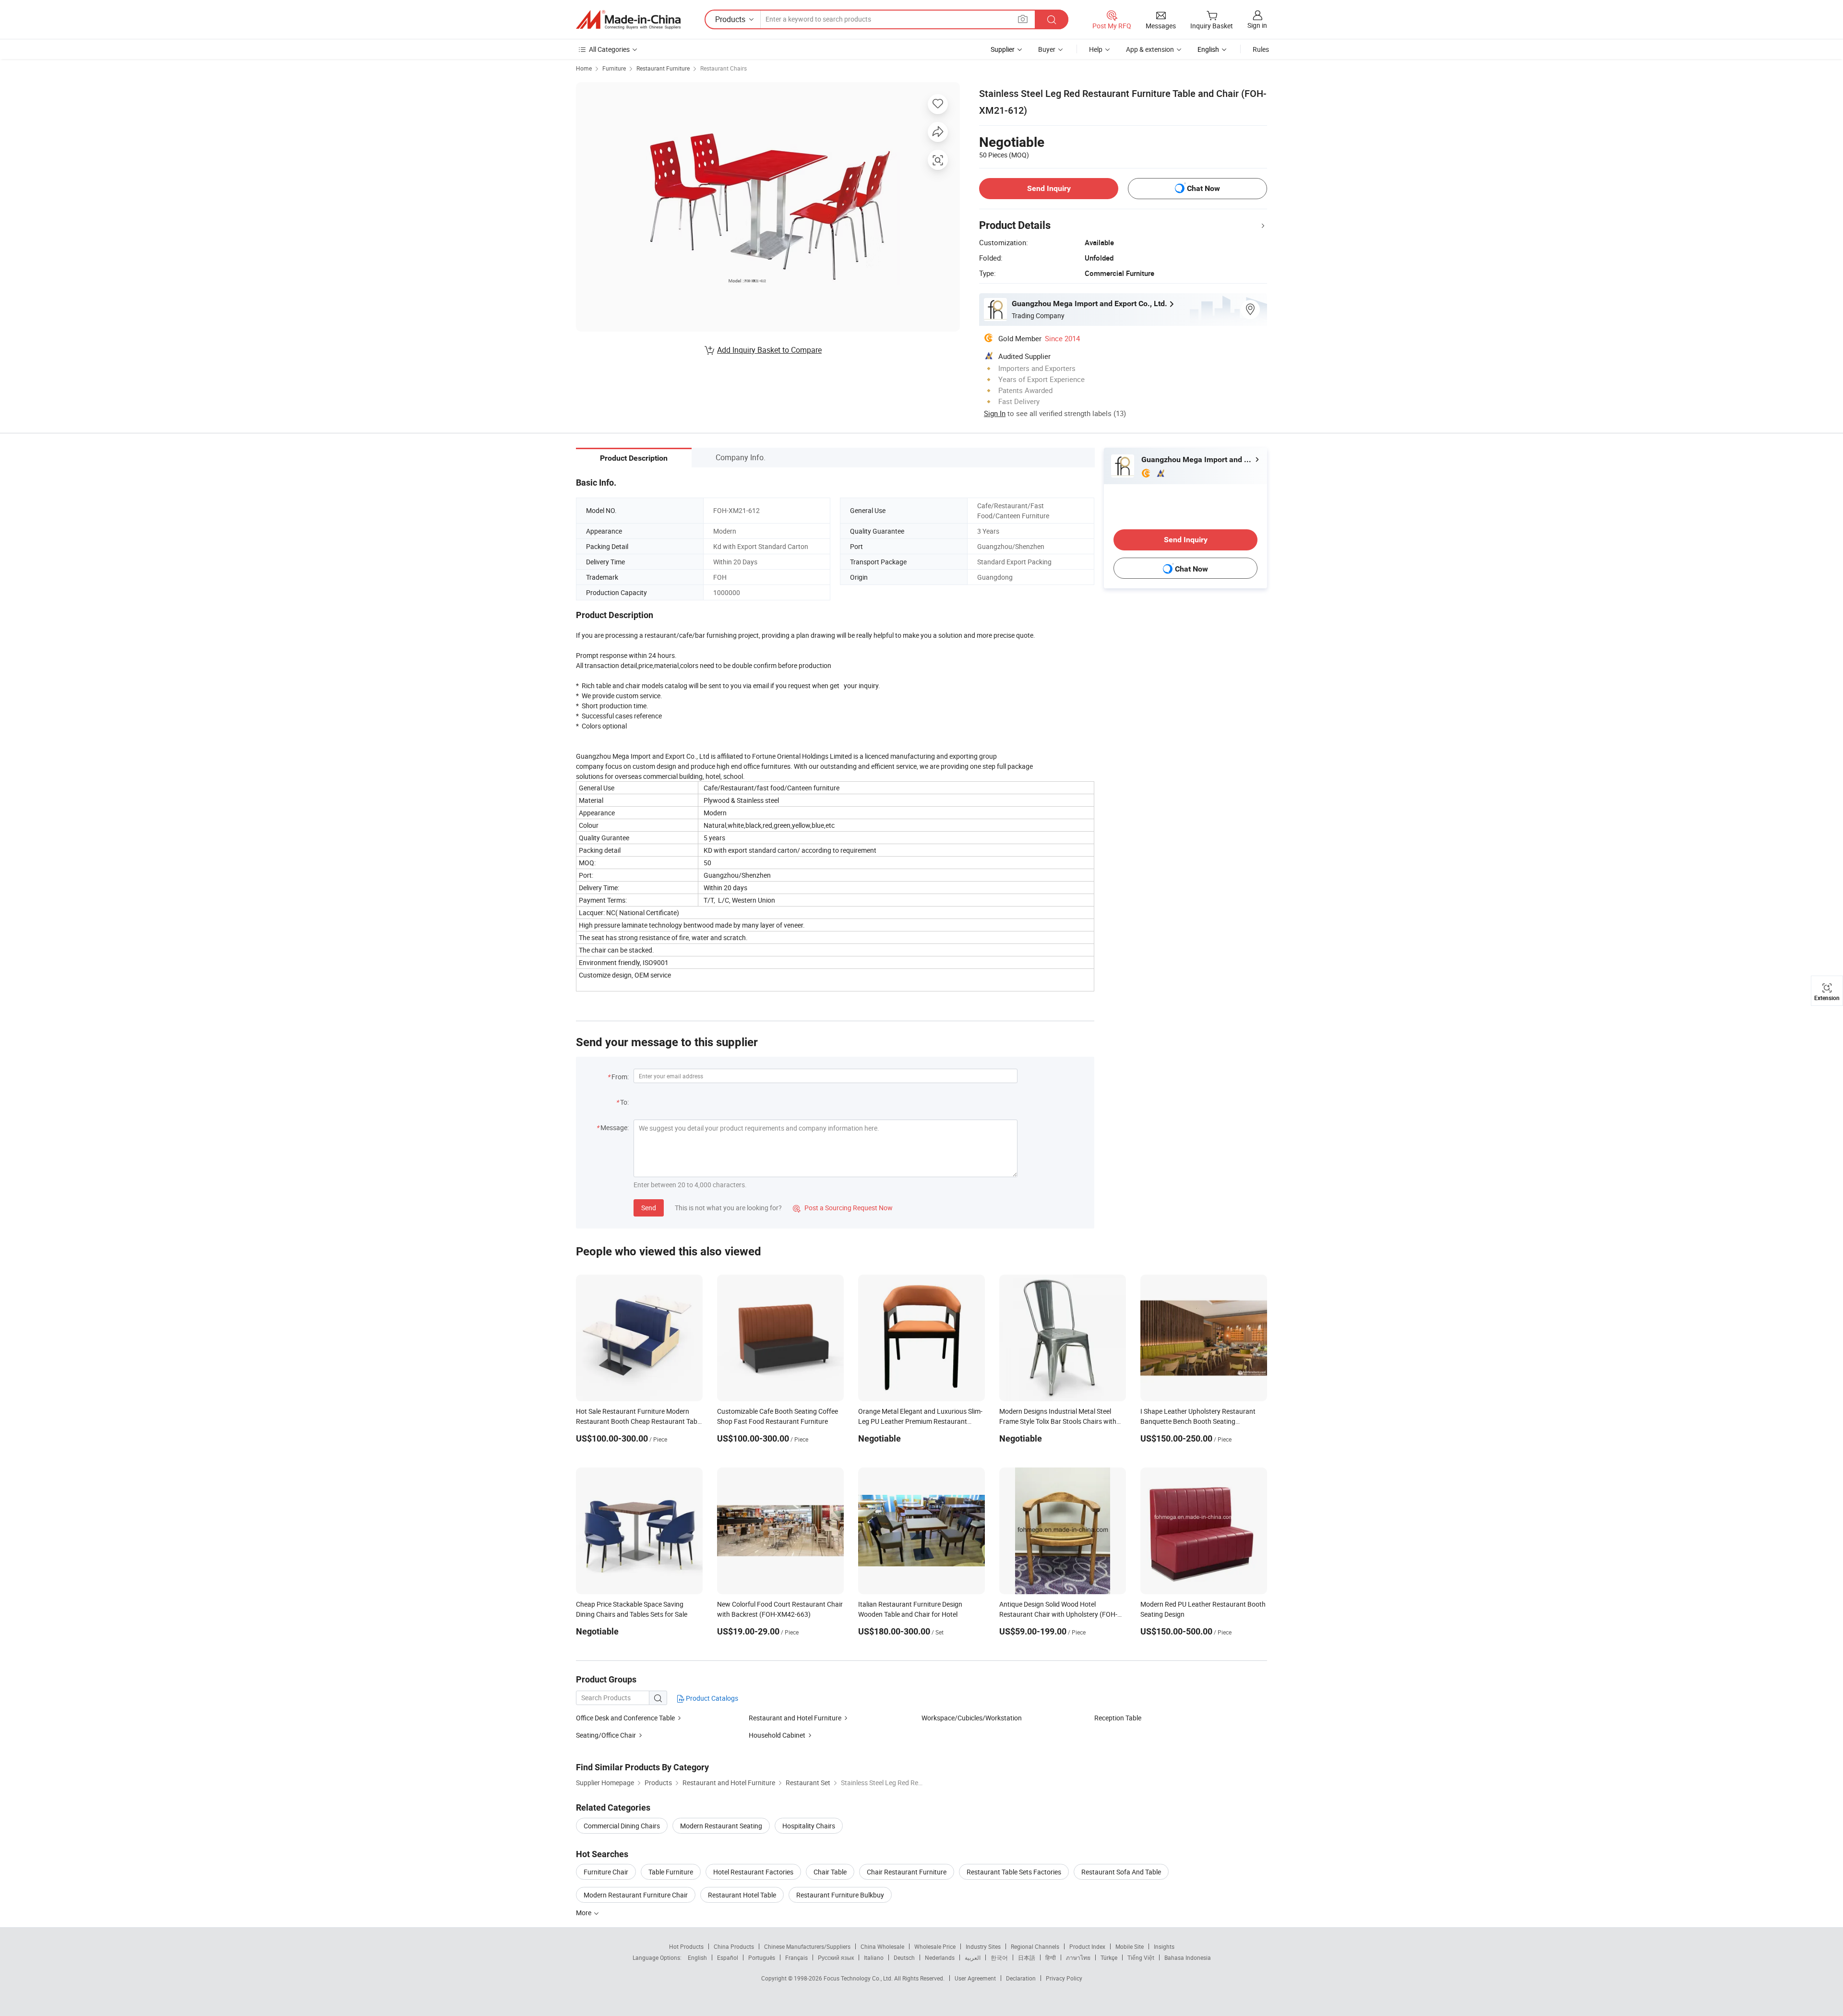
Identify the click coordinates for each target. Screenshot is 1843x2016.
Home (584, 68)
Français (796, 1957)
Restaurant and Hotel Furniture (795, 1718)
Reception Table (1118, 1718)
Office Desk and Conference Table (625, 1718)
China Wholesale (882, 1946)
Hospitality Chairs (809, 1826)
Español (728, 1957)
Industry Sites (983, 1946)
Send (649, 1208)
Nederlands (940, 1957)
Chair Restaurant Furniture (907, 1872)
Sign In (995, 413)
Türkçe (1109, 1957)
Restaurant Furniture (663, 68)
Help (1096, 49)
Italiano (874, 1957)
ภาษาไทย (1078, 1957)
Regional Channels (1035, 1946)
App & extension (1150, 49)
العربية (973, 1957)
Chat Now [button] (1203, 188)
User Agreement (975, 1978)
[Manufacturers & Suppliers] (628, 20)
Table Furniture (671, 1872)
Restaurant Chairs (724, 68)
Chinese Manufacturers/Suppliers (807, 1946)
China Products (734, 1946)
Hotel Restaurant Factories (753, 1872)
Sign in (1257, 25)
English (697, 1957)
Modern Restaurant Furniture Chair (636, 1895)
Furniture (614, 68)
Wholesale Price (935, 1946)
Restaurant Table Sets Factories (1014, 1872)
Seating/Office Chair (606, 1735)
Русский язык (836, 1957)
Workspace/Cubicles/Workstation (972, 1718)
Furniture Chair (606, 1872)
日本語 (1027, 1957)
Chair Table (830, 1872)
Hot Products (686, 1946)
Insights (1164, 1946)
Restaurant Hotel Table (742, 1895)
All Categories (609, 49)
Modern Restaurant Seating (721, 1826)
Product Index (1087, 1946)
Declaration (1021, 1978)
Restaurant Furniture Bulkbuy (840, 1895)
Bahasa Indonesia (1188, 1957)
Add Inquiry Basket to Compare (769, 350)
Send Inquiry (1049, 188)
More (584, 1913)
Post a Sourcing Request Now (843, 1208)
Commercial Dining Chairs (622, 1826)
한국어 (999, 1957)
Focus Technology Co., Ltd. (859, 1978)
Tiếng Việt (1141, 1957)
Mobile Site (1130, 1946)
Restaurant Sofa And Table (1121, 1872)
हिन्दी (1051, 1957)
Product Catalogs (711, 1698)
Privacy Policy (1064, 1978)
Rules (1261, 49)
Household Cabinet (777, 1735)
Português (762, 1957)
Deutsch (904, 1957)
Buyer (1047, 49)
